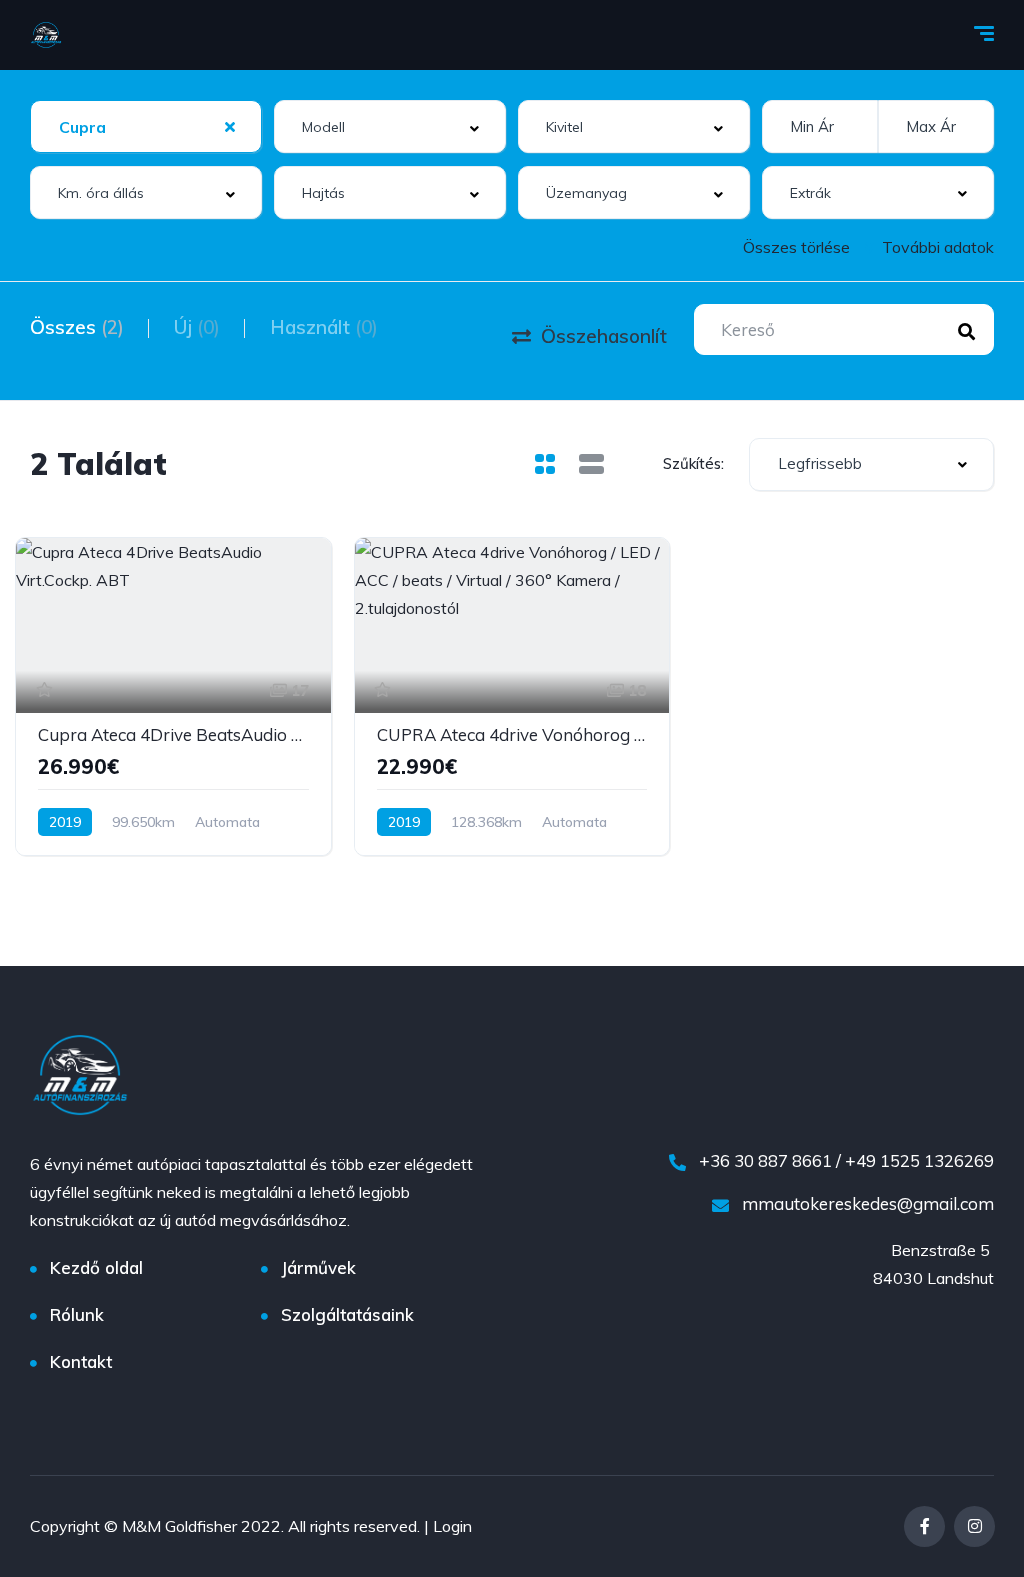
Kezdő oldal (96, 1267)
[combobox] (146, 126)
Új (197, 327)
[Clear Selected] (230, 126)
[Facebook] (924, 1526)
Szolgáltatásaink (347, 1314)
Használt (324, 327)
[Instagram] (974, 1526)
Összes (77, 327)
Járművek (318, 1267)
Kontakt (81, 1361)
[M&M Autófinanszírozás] (46, 35)
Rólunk (77, 1314)
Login (452, 1526)
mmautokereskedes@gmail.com (866, 1203)
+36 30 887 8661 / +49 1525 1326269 (844, 1160)
